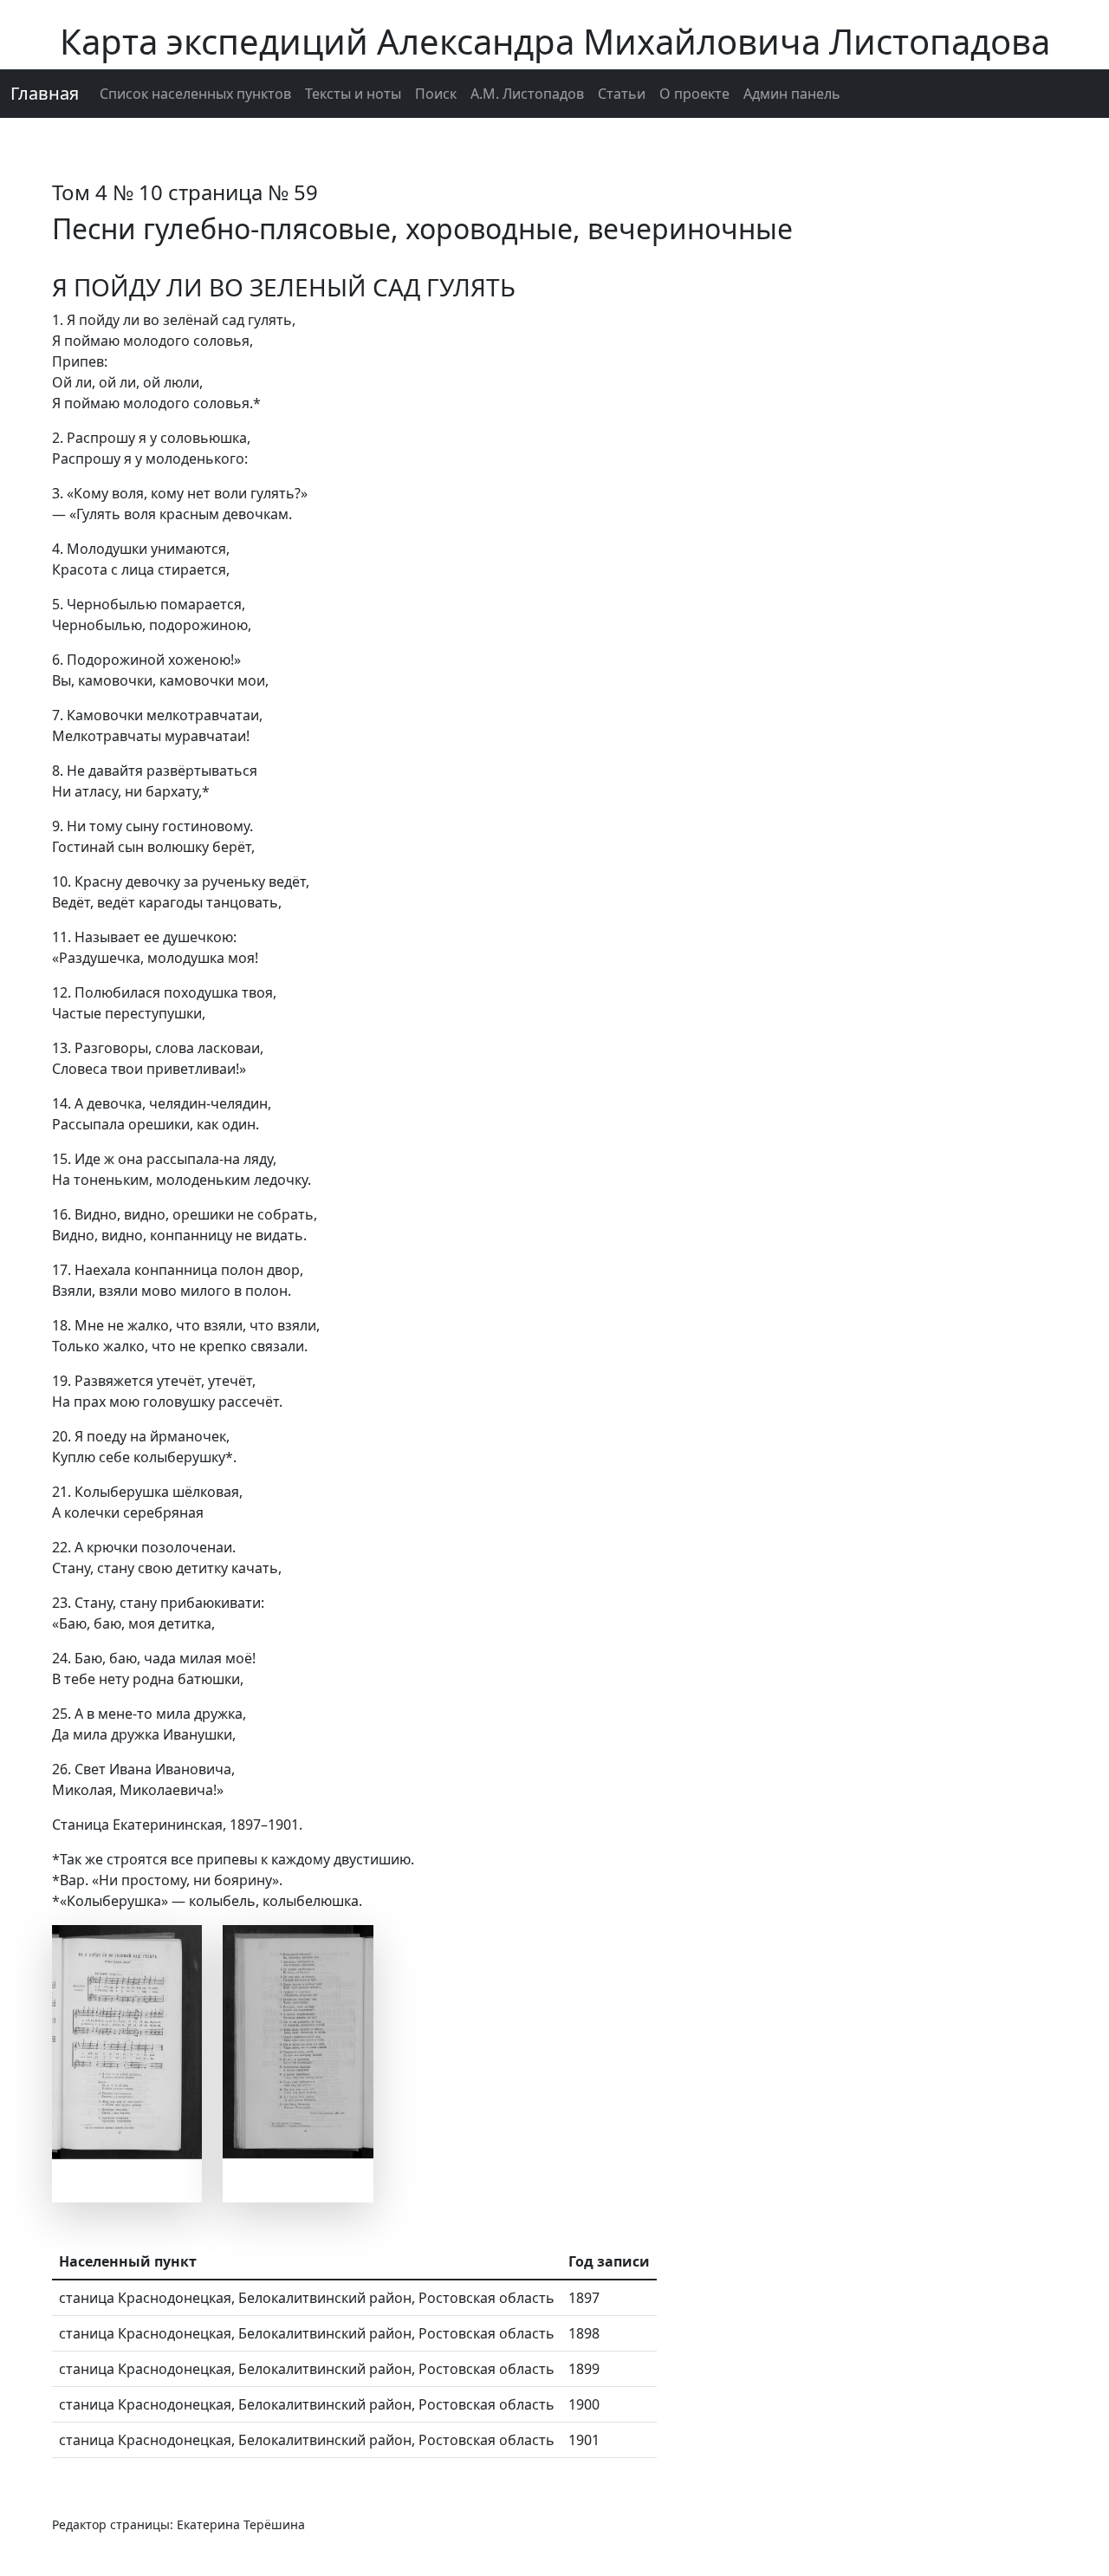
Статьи (622, 94)
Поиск (436, 94)
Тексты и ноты (353, 94)
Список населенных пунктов (195, 94)
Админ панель (792, 94)
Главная (45, 93)
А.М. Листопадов (527, 94)
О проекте (694, 94)
